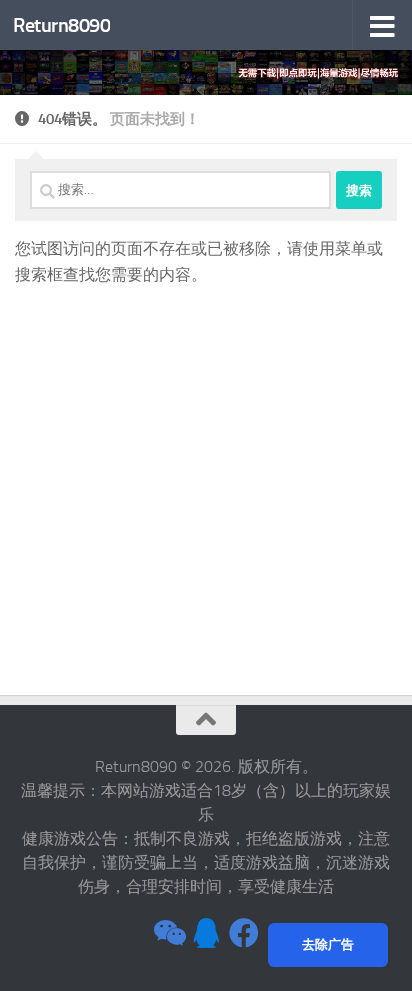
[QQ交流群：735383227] (206, 933)
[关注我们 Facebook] (244, 933)
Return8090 (61, 25)
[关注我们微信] (168, 933)
